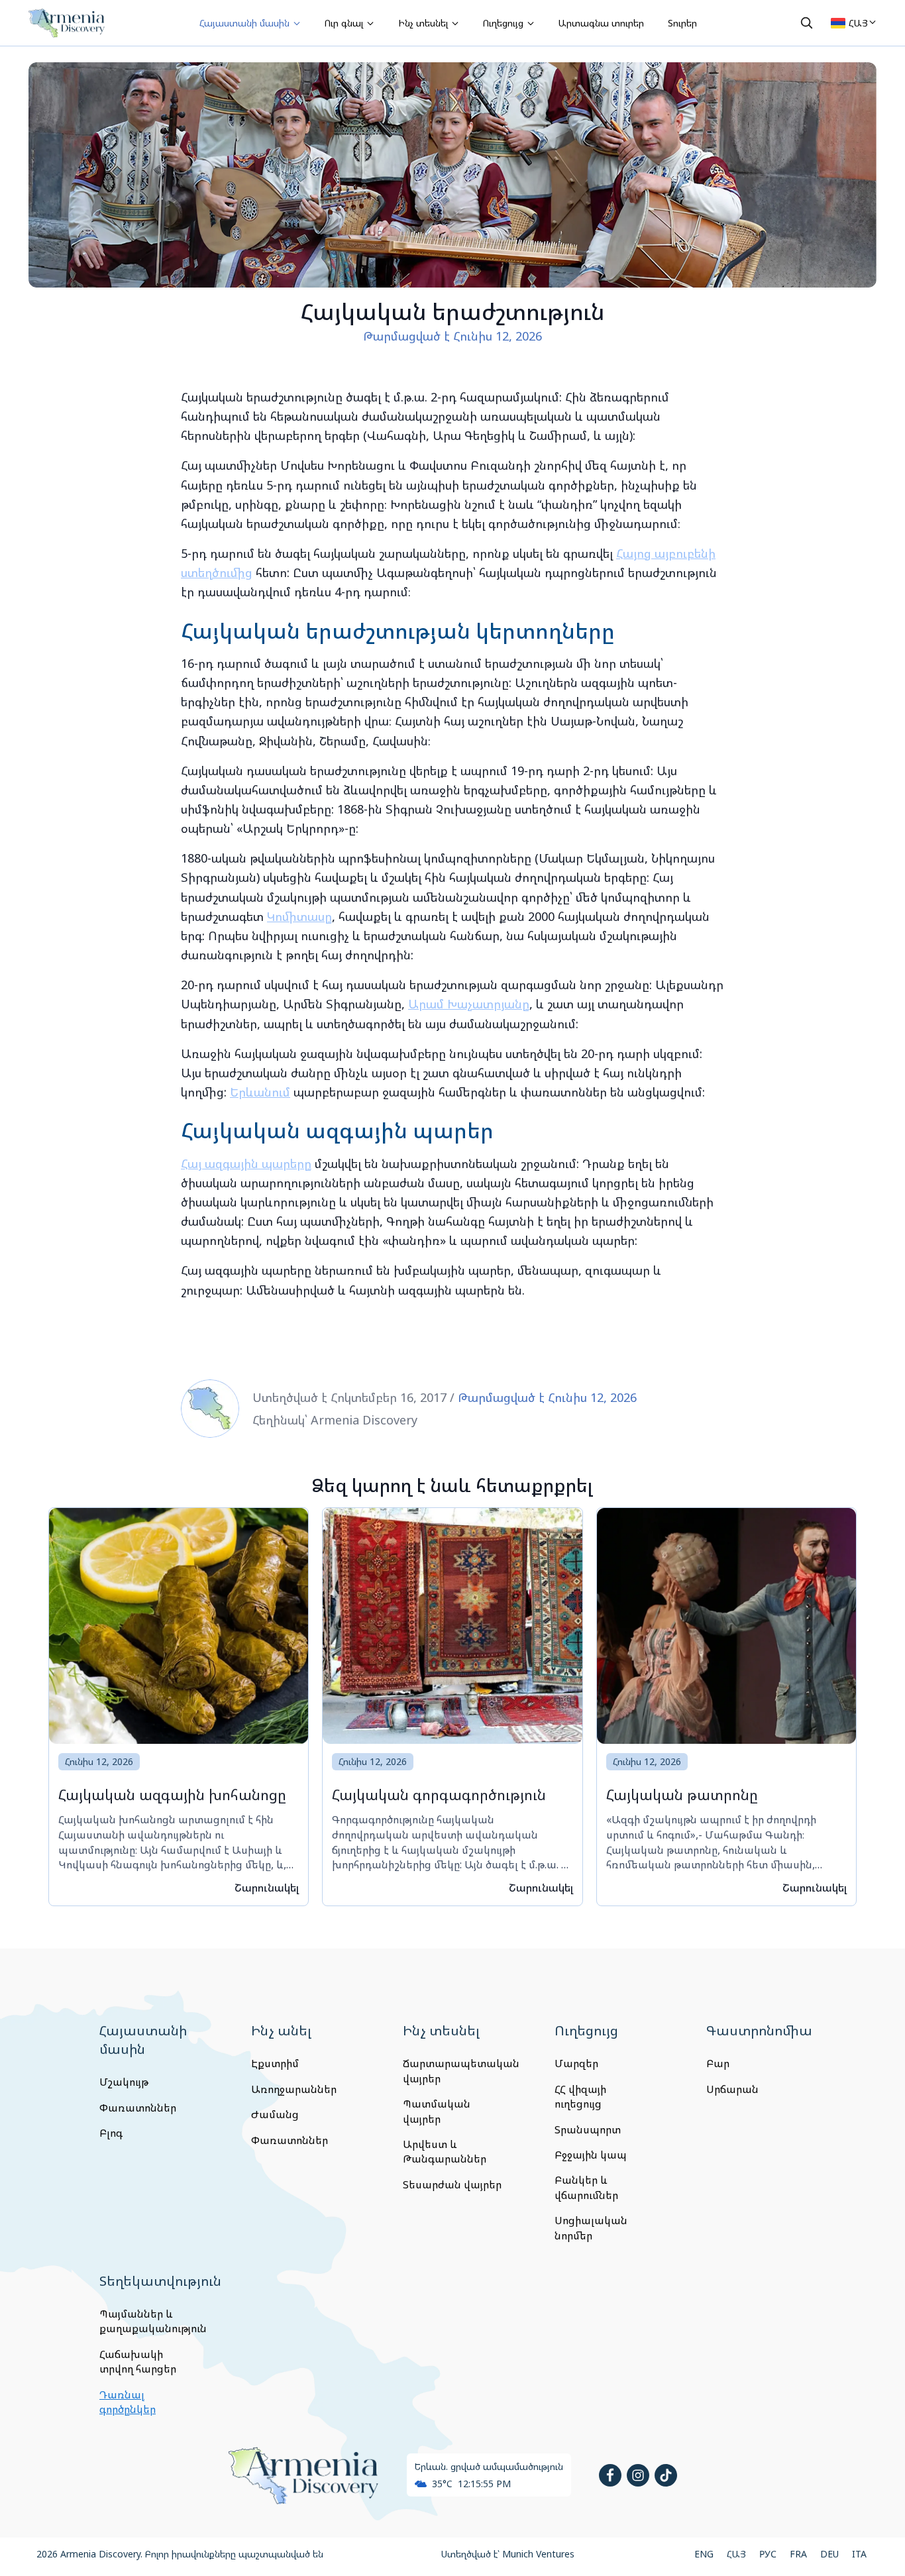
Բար (718, 2063)
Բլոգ (111, 2133)
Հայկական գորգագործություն (439, 1795)
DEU (829, 2554)
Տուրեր (682, 23)
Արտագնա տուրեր (601, 23)
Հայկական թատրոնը (682, 1795)
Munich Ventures (538, 2554)
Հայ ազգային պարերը (246, 1163)
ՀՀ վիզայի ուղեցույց (580, 2096)
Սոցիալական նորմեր (591, 2227)
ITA (859, 2554)
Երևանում (260, 1092)
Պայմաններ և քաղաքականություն (149, 2321)
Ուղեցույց (505, 23)
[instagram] (638, 2475)
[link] (179, 1707)
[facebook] (610, 2475)
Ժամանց (275, 2114)
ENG (704, 2554)
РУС (768, 2554)
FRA (798, 2554)
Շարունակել (267, 1888)
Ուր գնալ (345, 23)
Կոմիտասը (299, 916)
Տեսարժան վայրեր (452, 2184)
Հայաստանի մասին (246, 23)
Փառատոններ (138, 2108)
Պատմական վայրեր (437, 2111)
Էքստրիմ (275, 2063)
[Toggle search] (806, 23)
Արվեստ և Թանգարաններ (445, 2151)
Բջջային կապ (591, 2155)
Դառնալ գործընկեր (128, 2402)
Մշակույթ (124, 2082)
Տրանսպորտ (588, 2129)
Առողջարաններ (294, 2089)
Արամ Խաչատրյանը (469, 1004)
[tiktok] (666, 2475)
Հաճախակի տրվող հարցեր (138, 2361)
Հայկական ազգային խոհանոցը (172, 1795)
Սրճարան (732, 2089)
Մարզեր (576, 2063)
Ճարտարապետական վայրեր (452, 2070)
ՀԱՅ (736, 2554)
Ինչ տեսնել (424, 23)
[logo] (67, 23)
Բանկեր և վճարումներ (586, 2187)
